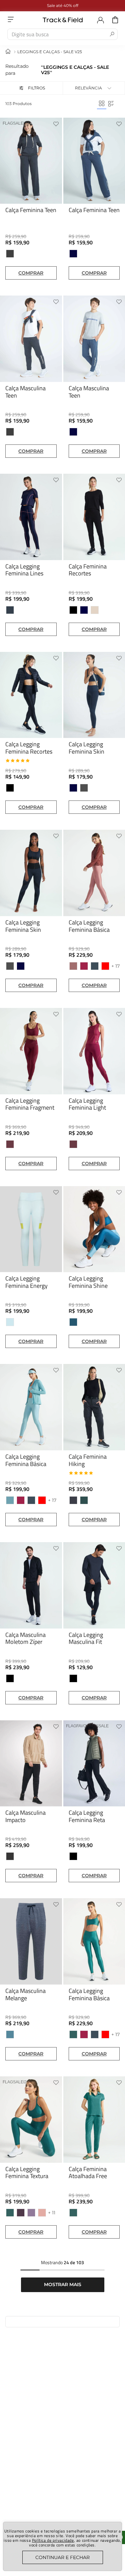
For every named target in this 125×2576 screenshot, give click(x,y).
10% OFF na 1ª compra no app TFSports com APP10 (74, 5)
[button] (31, 88)
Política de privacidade (53, 2540)
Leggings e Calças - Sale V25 (50, 52)
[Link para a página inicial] (8, 52)
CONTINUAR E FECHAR (62, 2557)
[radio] (102, 104)
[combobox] (62, 34)
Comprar (31, 273)
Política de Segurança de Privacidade (92, 2420)
